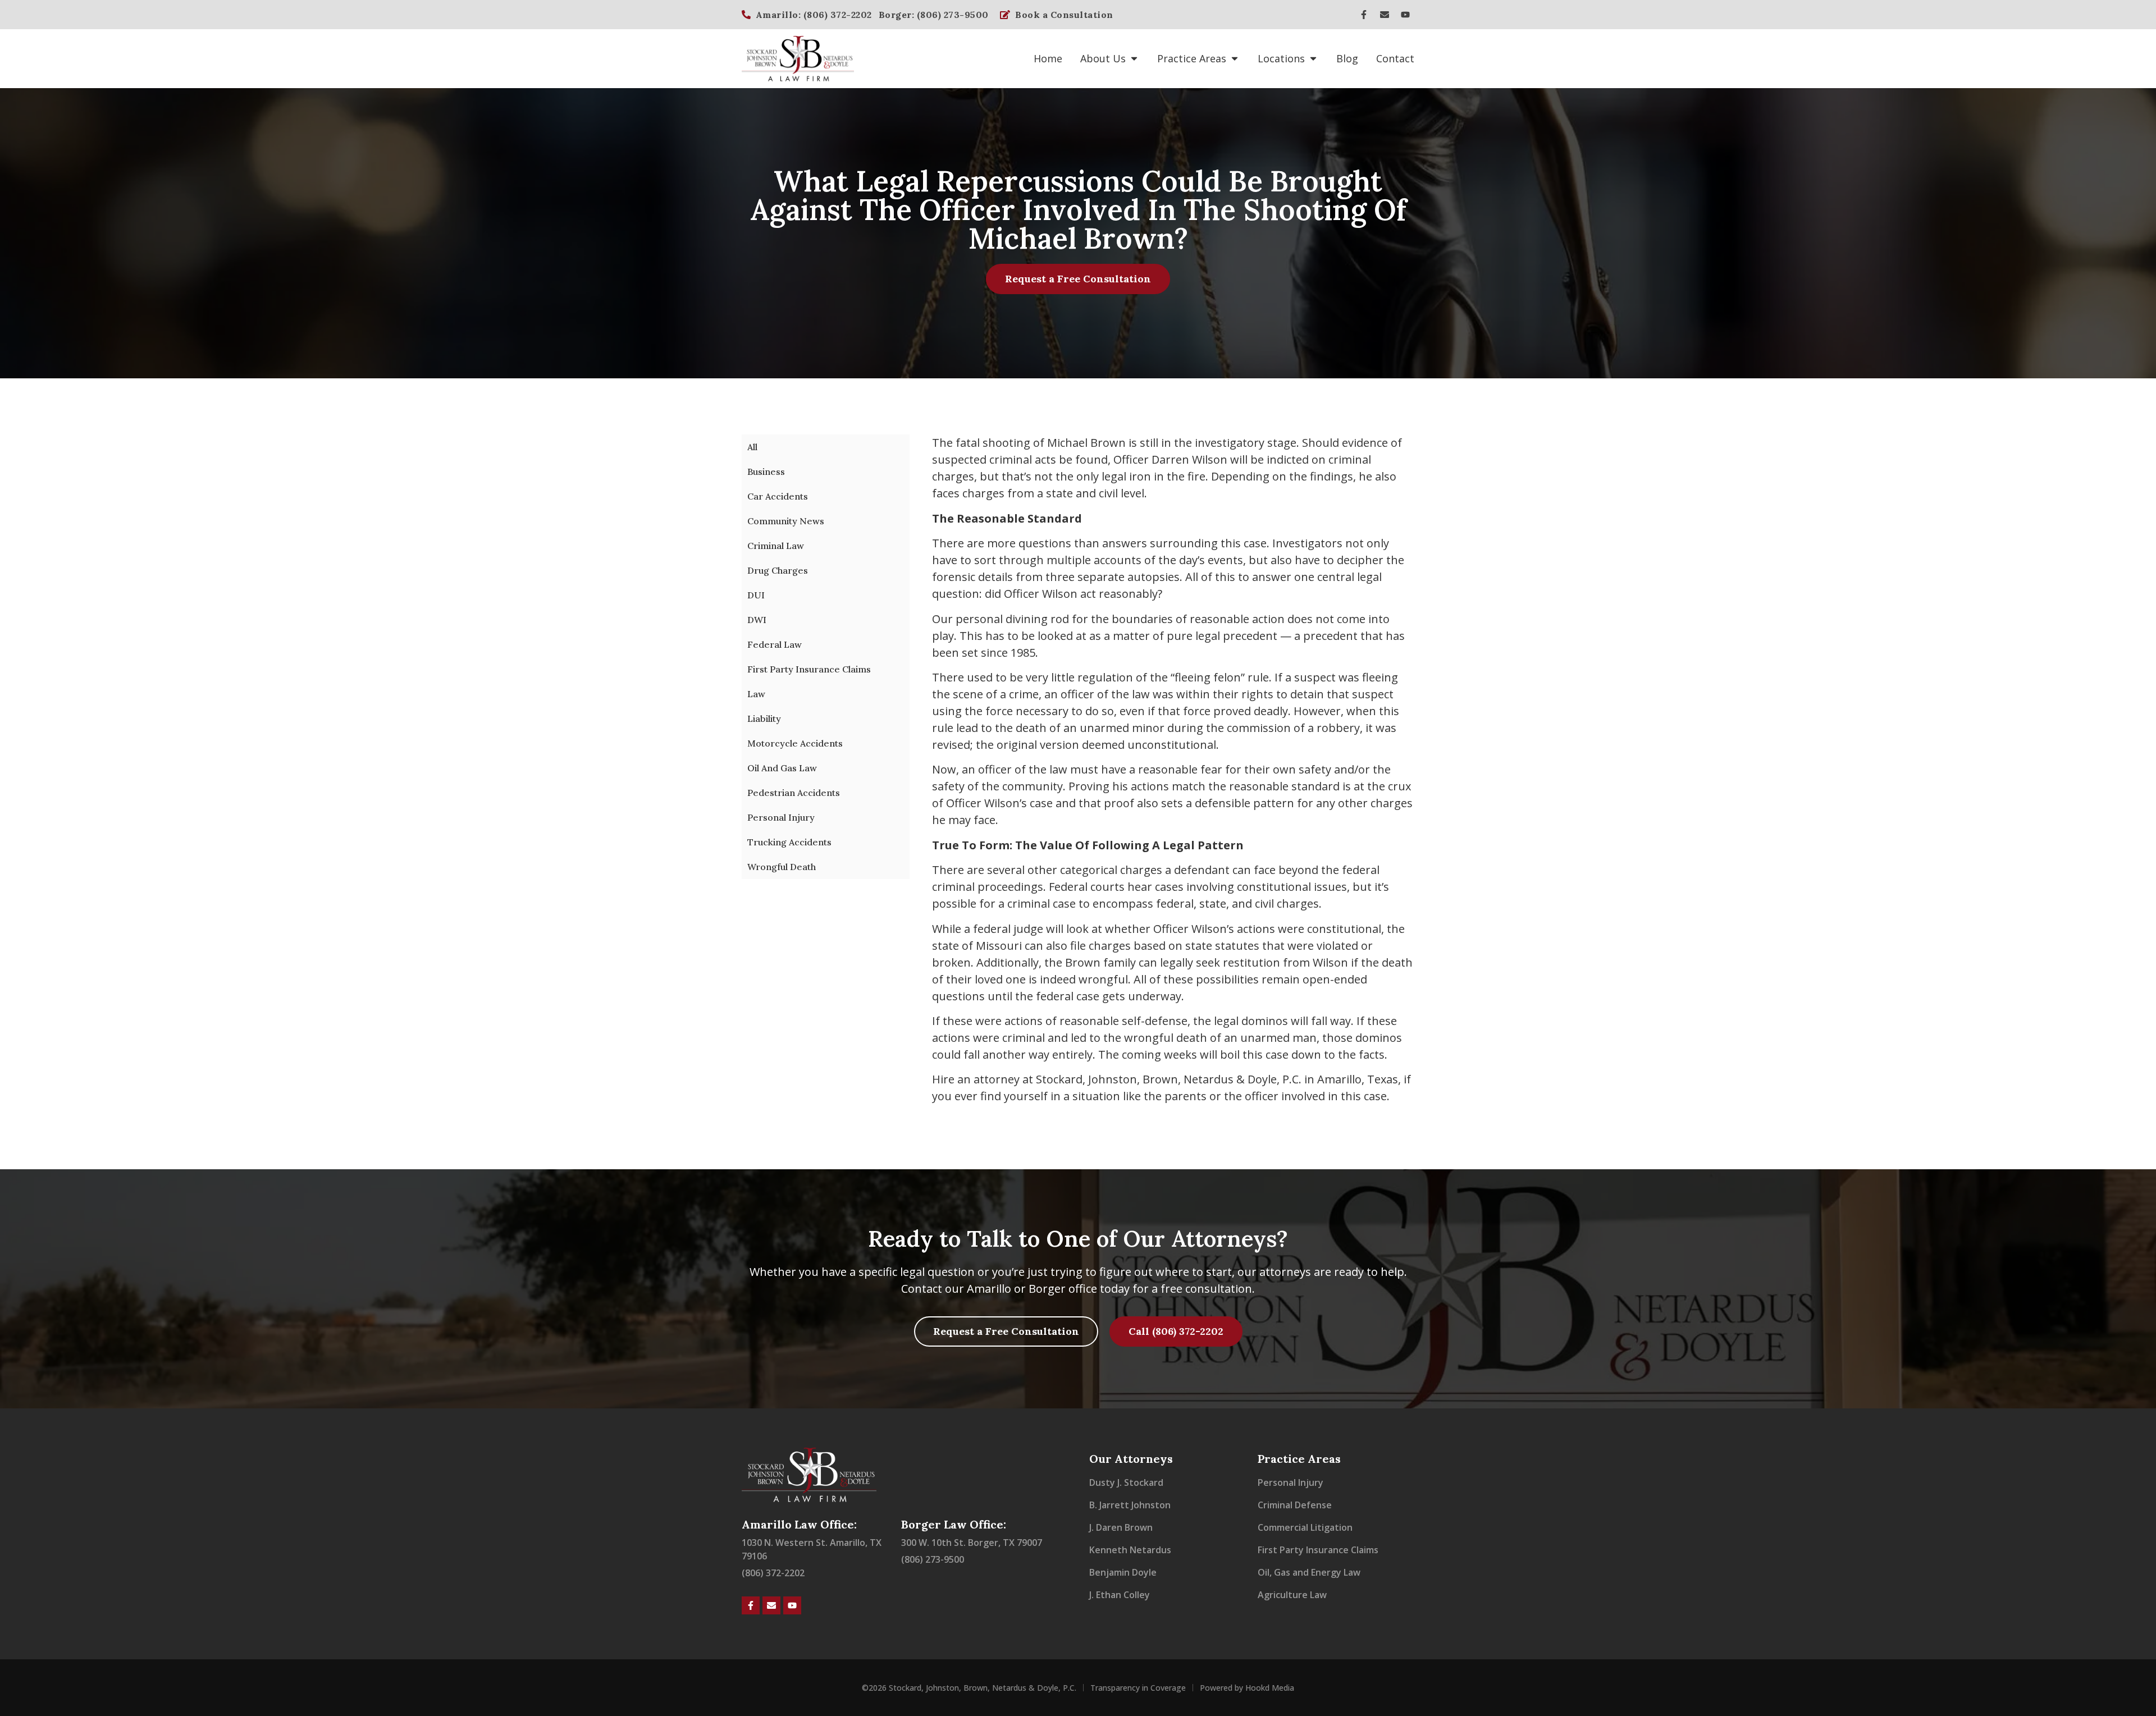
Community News (786, 521)
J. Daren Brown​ (1121, 1527)
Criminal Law (776, 546)
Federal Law (775, 644)
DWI (757, 620)
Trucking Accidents (789, 842)
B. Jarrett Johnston (1130, 1505)
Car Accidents (778, 496)
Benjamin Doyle (1123, 1572)
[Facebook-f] (1364, 15)
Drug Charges (778, 570)
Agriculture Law (1292, 1595)
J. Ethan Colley (1120, 1595)
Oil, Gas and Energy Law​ (1309, 1572)
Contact (1395, 58)
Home (1048, 58)
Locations (1281, 58)
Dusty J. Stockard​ (1126, 1482)
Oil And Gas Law (782, 768)
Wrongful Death (782, 867)
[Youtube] (1405, 15)
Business (766, 472)
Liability (764, 719)
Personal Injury (781, 817)
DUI (756, 595)
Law (756, 694)
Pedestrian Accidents (794, 793)
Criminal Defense (1295, 1505)
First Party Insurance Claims (809, 669)
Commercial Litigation (1305, 1527)
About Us (1103, 58)
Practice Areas (1192, 58)
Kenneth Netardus (1130, 1550)
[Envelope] (1385, 15)
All (752, 447)
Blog (1347, 58)
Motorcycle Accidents (795, 743)
